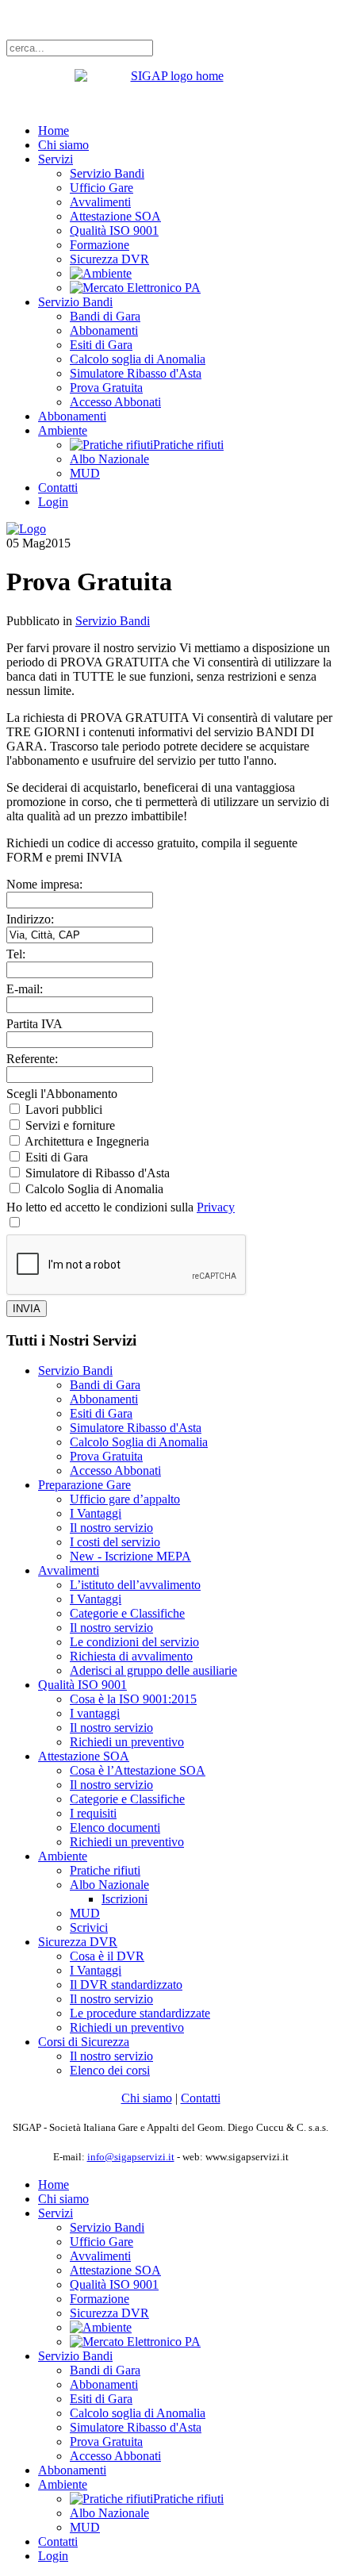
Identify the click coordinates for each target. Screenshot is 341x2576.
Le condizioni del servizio (134, 1642)
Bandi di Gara (105, 316)
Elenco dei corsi (110, 2070)
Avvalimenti (100, 202)
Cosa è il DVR (107, 1956)
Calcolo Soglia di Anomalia (94, 1189)
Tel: (16, 954)
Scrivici (89, 1927)
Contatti (58, 488)
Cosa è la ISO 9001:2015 (133, 1699)
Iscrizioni (125, 1899)
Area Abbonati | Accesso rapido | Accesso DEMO (131, 19)
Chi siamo (63, 145)
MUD (85, 473)
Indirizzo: (30, 919)
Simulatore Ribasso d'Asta (136, 373)
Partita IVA (34, 1024)
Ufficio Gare (102, 188)
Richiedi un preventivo (127, 1742)
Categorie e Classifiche (127, 1613)
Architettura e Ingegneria (87, 1141)
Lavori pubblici (64, 1109)
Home (54, 131)
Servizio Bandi (107, 173)
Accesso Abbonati (115, 402)
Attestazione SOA (115, 216)
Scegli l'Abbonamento (62, 1094)
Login (53, 502)
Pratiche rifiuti (105, 1870)
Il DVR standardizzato (126, 1985)
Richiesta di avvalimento (131, 1656)
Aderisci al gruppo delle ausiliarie (153, 1670)
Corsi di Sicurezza (84, 2042)
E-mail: (25, 989)
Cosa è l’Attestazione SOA (138, 1770)
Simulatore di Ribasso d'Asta (98, 1173)
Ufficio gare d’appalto (125, 1499)
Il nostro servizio (111, 1528)
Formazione (100, 245)
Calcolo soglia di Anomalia (138, 359)
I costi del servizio (115, 1542)
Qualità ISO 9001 (114, 230)
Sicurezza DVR (109, 259)
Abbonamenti (104, 330)
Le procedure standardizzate (140, 2013)
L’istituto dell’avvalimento (135, 1585)
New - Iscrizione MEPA (130, 1556)
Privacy (216, 1207)
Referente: (32, 1059)
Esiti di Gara (101, 345)
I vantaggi (95, 1713)
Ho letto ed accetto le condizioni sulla (121, 1207)
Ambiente (63, 430)
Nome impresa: (44, 884)
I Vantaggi (96, 1513)
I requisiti (93, 1813)
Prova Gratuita (106, 388)
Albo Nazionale (109, 459)
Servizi (56, 159)
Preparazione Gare (84, 1485)
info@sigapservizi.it (131, 2157)
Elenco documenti (115, 1827)
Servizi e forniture (70, 1125)
